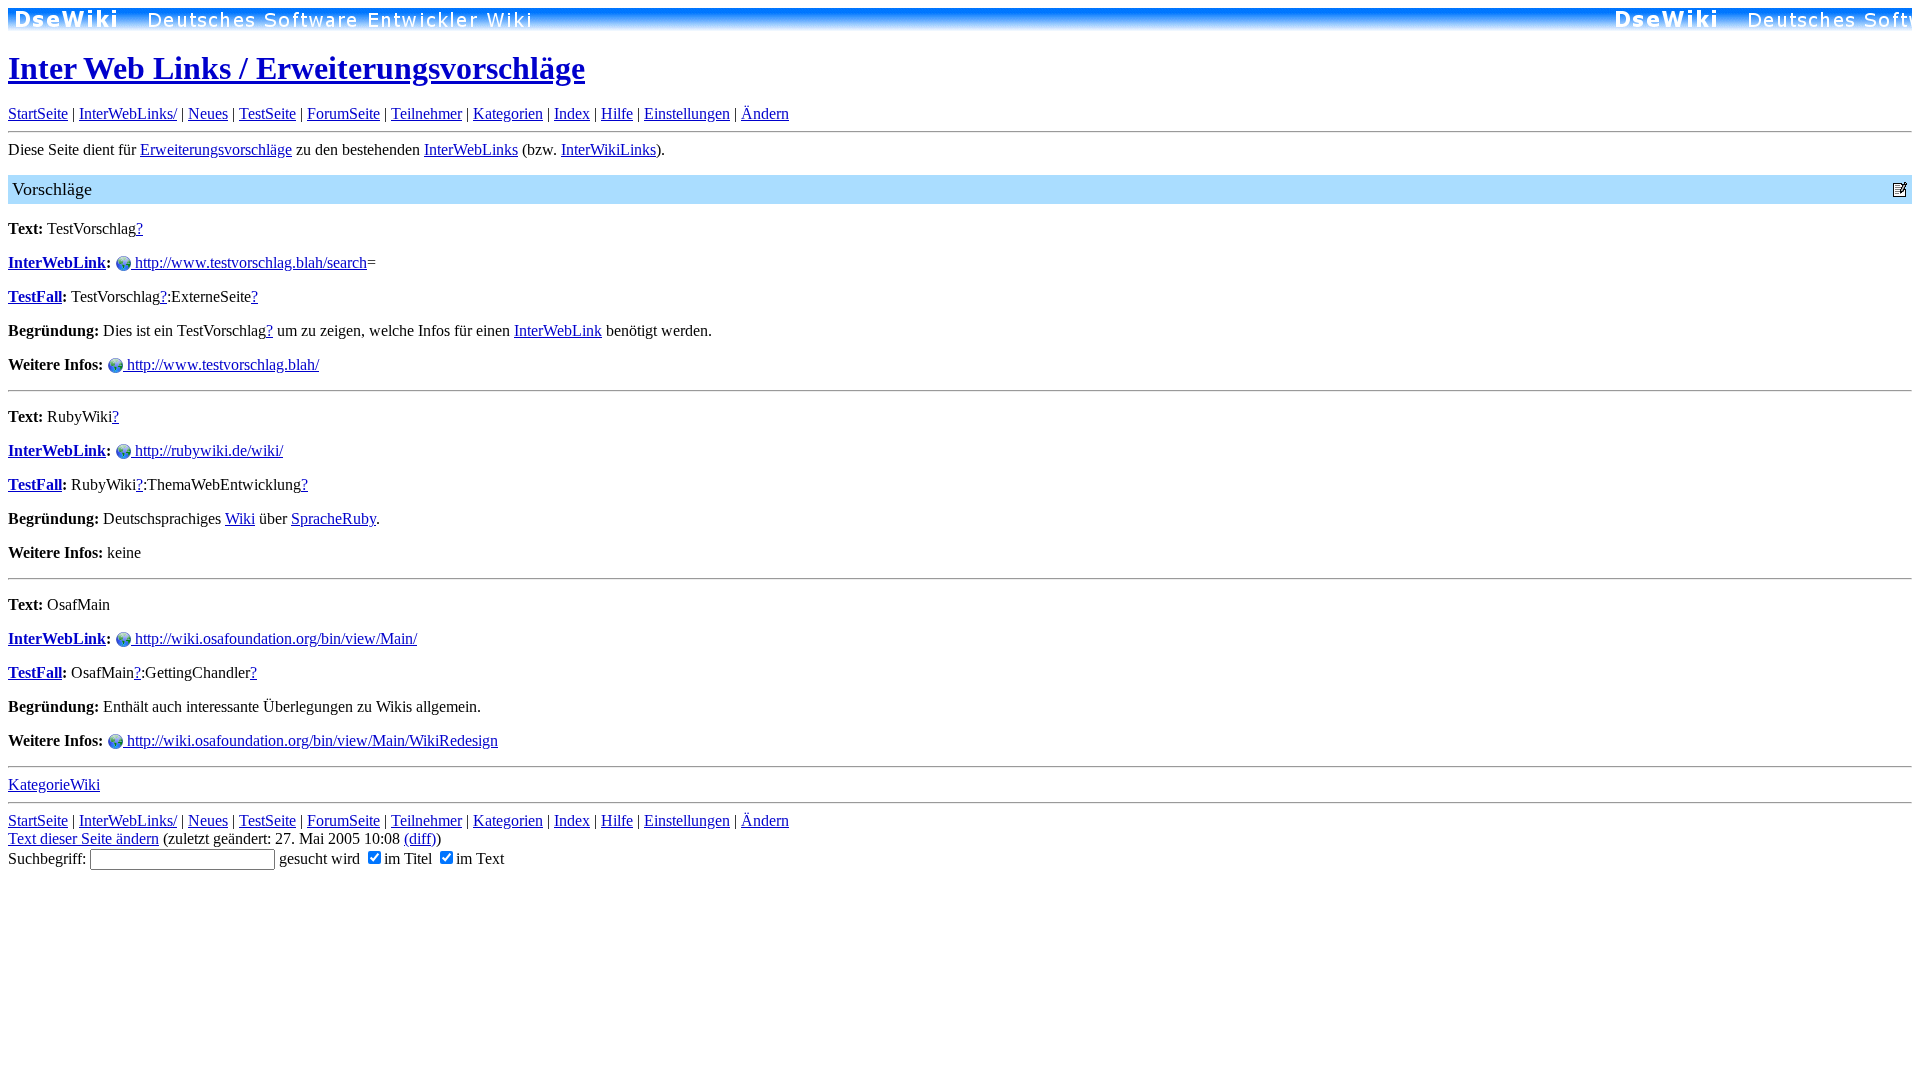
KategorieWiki (54, 784)
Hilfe (617, 113)
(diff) (420, 838)
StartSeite (38, 113)
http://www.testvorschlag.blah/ (221, 364)
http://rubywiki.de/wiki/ (207, 450)
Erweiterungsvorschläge (216, 149)
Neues (208, 113)
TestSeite (267, 113)
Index (572, 113)
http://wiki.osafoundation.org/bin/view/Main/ (274, 638)
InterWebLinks (471, 149)
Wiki (240, 518)
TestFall (35, 296)
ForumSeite (343, 113)
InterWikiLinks (608, 149)
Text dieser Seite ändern (83, 838)
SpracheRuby (333, 518)
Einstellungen (687, 113)
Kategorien (508, 113)
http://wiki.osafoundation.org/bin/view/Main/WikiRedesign (310, 740)
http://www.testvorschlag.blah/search (249, 262)
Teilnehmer (426, 113)
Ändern (765, 113)
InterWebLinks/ (128, 113)
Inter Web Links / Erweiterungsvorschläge (296, 68)
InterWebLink (57, 262)
